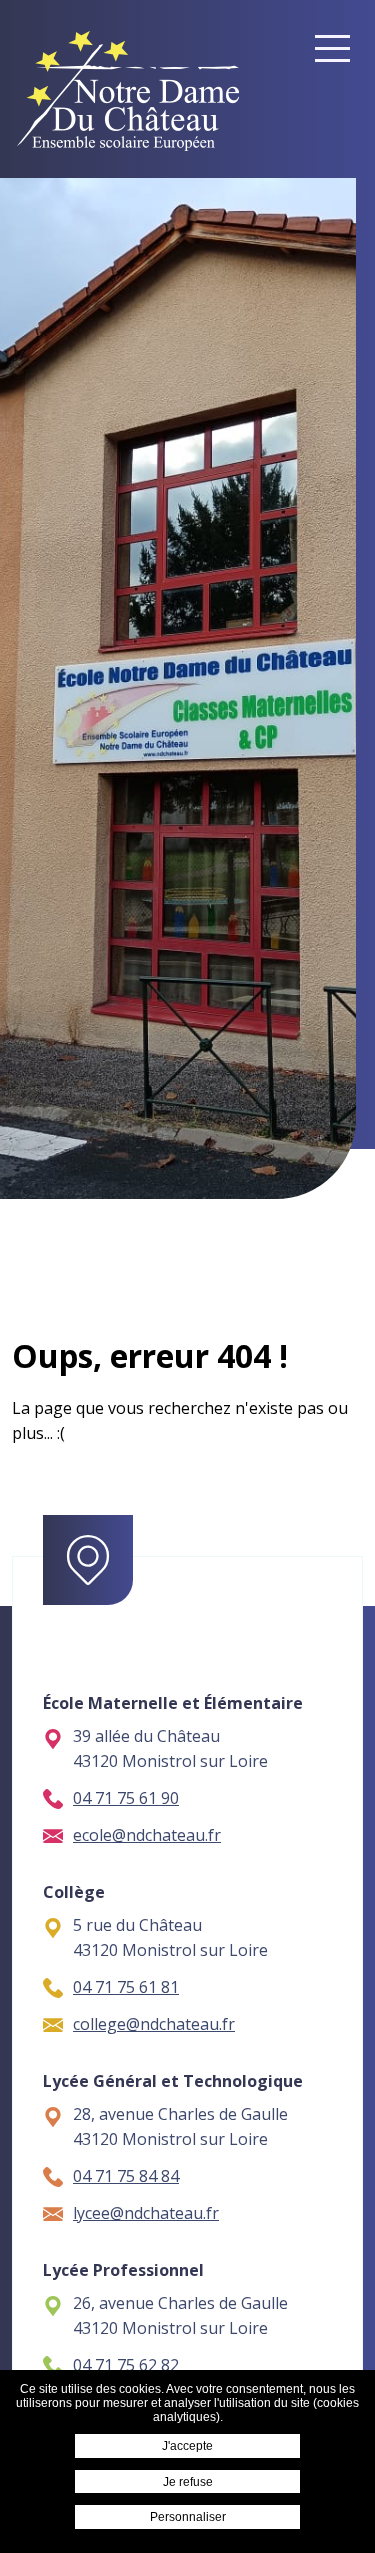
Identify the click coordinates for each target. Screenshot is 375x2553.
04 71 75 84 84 (126, 2176)
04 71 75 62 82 (126, 2365)
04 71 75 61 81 (126, 1987)
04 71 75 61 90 (126, 1798)
